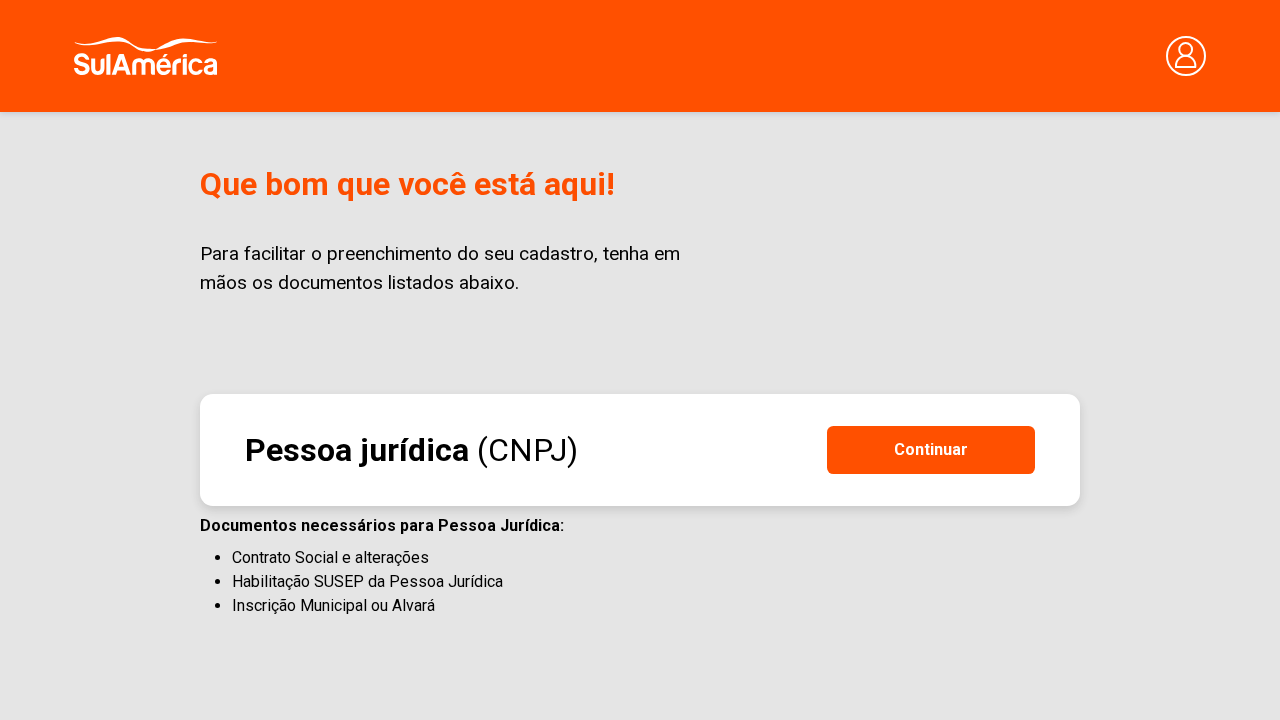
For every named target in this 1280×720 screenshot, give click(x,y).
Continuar (931, 449)
